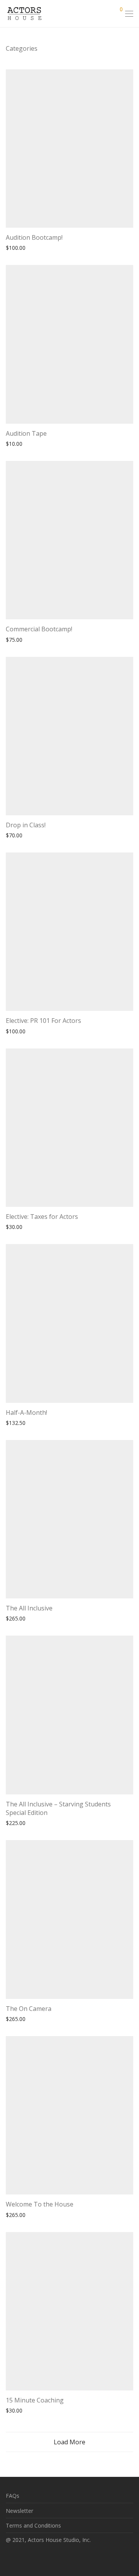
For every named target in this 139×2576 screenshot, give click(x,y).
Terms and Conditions (33, 2525)
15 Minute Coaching (35, 2400)
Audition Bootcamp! (34, 237)
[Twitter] (32, 2558)
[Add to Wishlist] (130, 236)
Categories (22, 48)
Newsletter (19, 2511)
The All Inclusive (29, 1608)
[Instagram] (20, 2558)
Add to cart (16, 247)
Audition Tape (26, 433)
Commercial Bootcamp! (39, 629)
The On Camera (29, 2009)
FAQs (13, 2496)
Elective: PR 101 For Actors (43, 1021)
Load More (69, 2442)
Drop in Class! (26, 825)
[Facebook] (8, 2558)
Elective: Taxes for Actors (42, 1217)
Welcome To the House (40, 2204)
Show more (48, 247)
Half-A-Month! (26, 1413)
